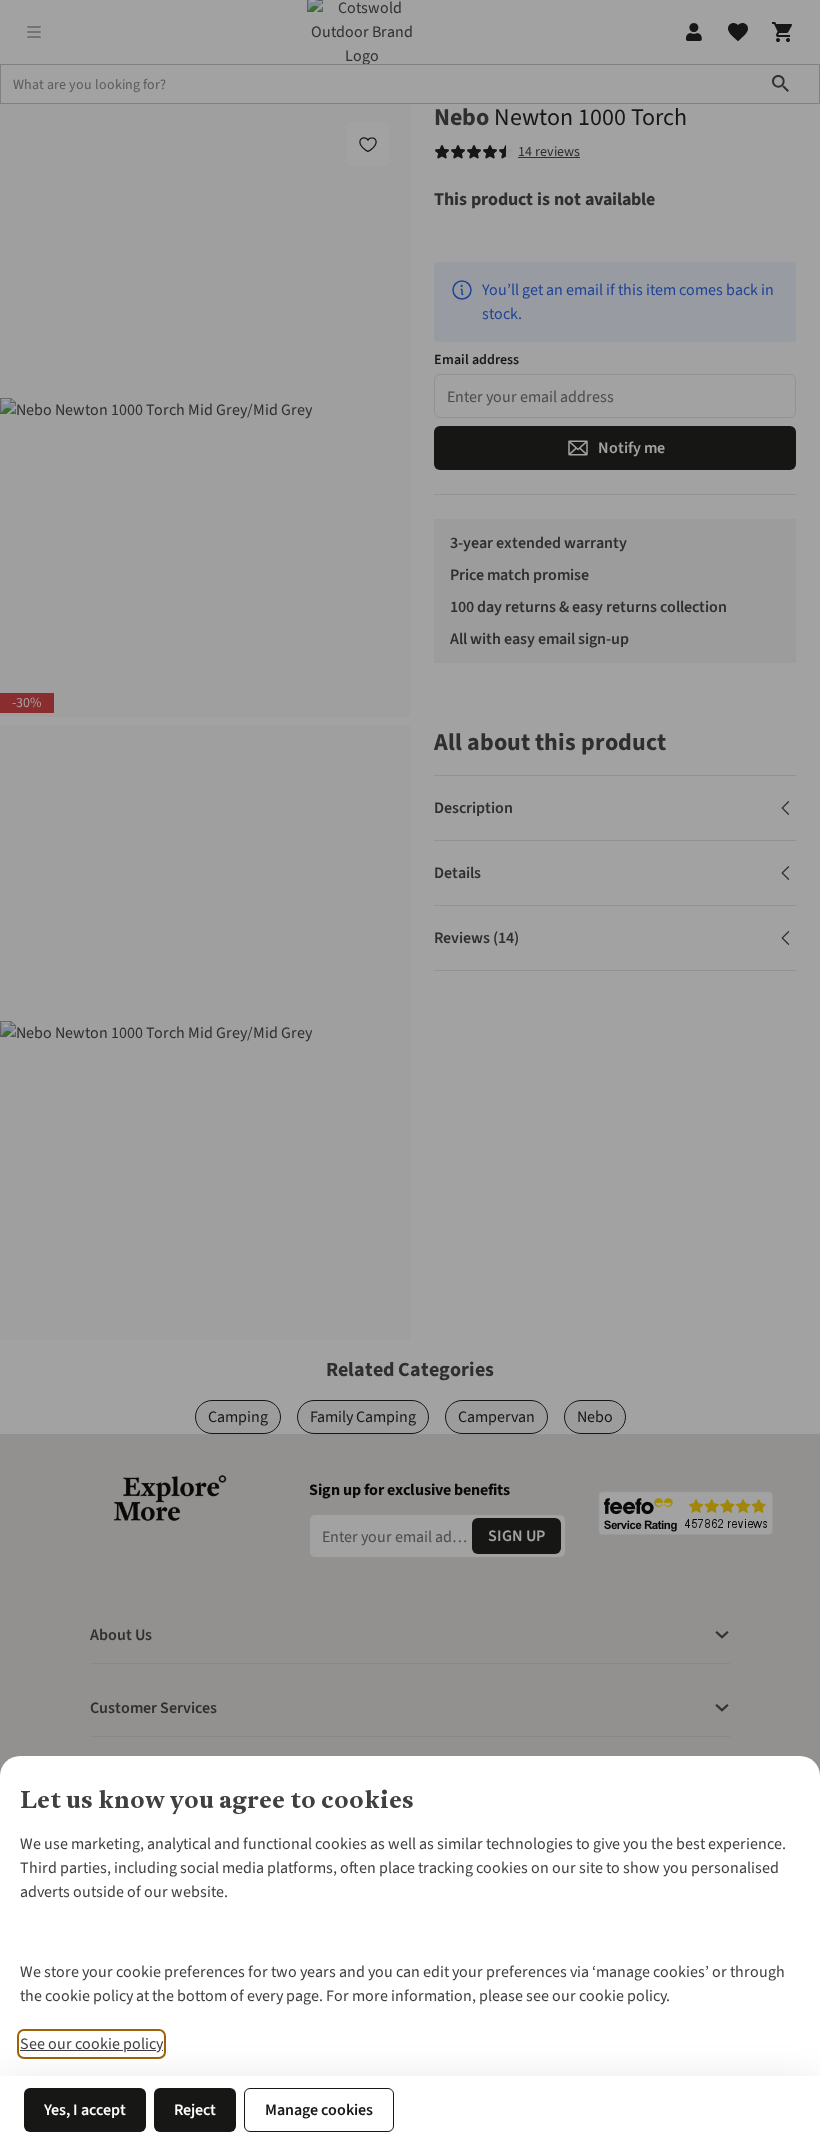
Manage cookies (319, 2110)
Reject (195, 2110)
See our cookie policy (91, 2044)
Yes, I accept (85, 2110)
